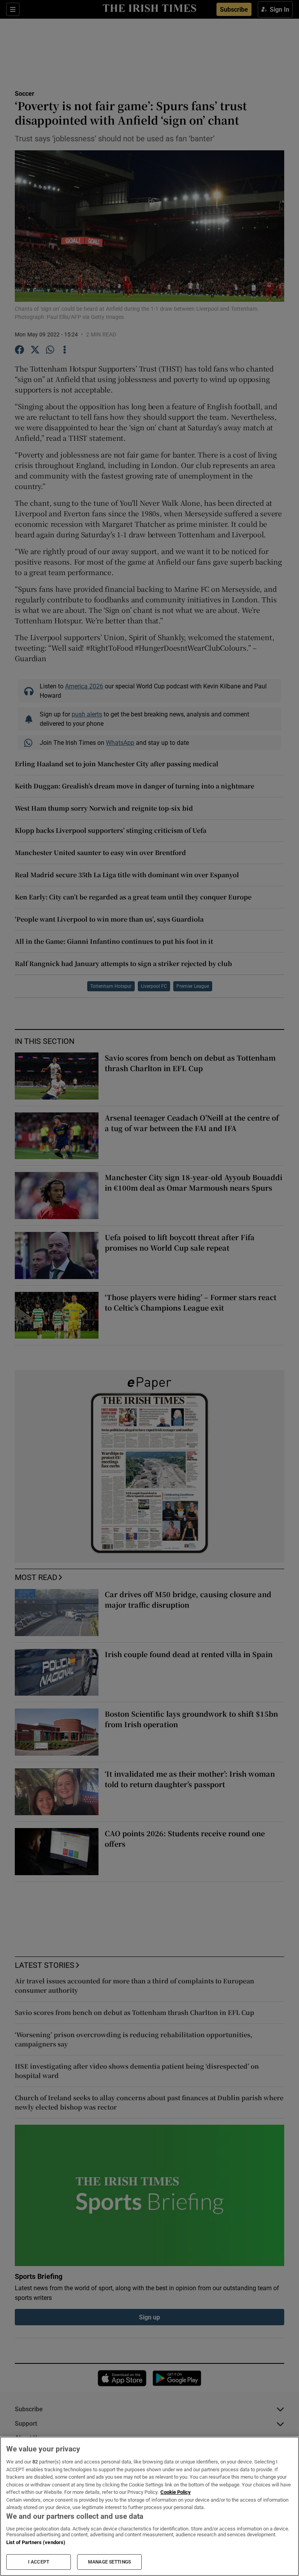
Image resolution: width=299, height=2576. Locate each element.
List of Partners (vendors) (36, 2542)
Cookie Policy (176, 2492)
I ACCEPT (39, 2562)
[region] (149, 2506)
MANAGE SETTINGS (109, 2562)
